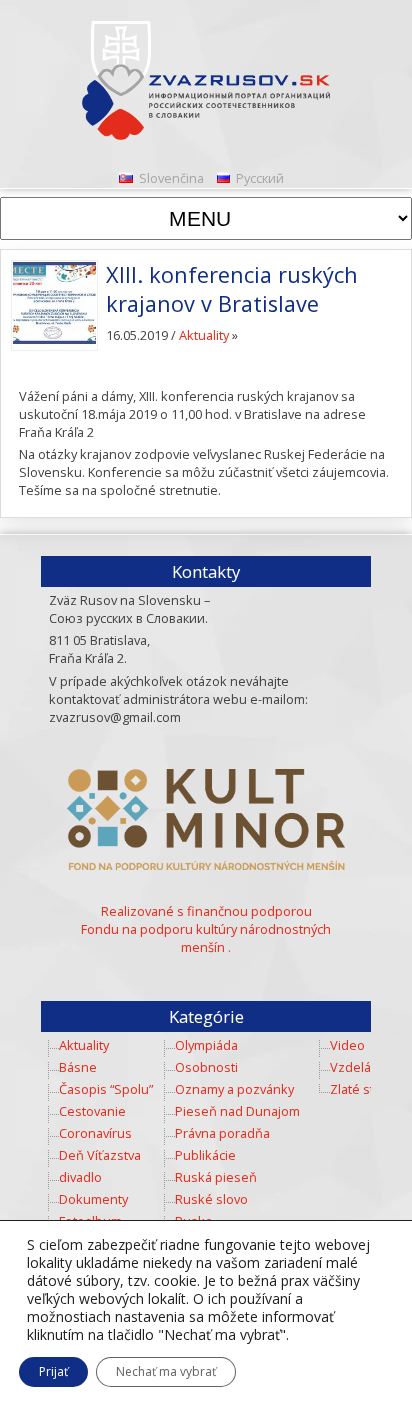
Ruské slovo (211, 1199)
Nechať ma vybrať (166, 1371)
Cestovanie (92, 1111)
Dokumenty (93, 1199)
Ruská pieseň (216, 1177)
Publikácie (205, 1155)
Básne (78, 1067)
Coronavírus (95, 1133)
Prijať (53, 1371)
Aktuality (204, 335)
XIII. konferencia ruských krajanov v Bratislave (232, 289)
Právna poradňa (222, 1133)
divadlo (80, 1177)
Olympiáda (206, 1045)
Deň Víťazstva (100, 1155)
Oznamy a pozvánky (234, 1089)
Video (347, 1045)
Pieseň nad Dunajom (237, 1111)
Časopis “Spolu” (106, 1089)
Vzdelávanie (366, 1067)
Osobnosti (206, 1067)
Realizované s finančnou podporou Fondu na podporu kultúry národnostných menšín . (206, 929)
